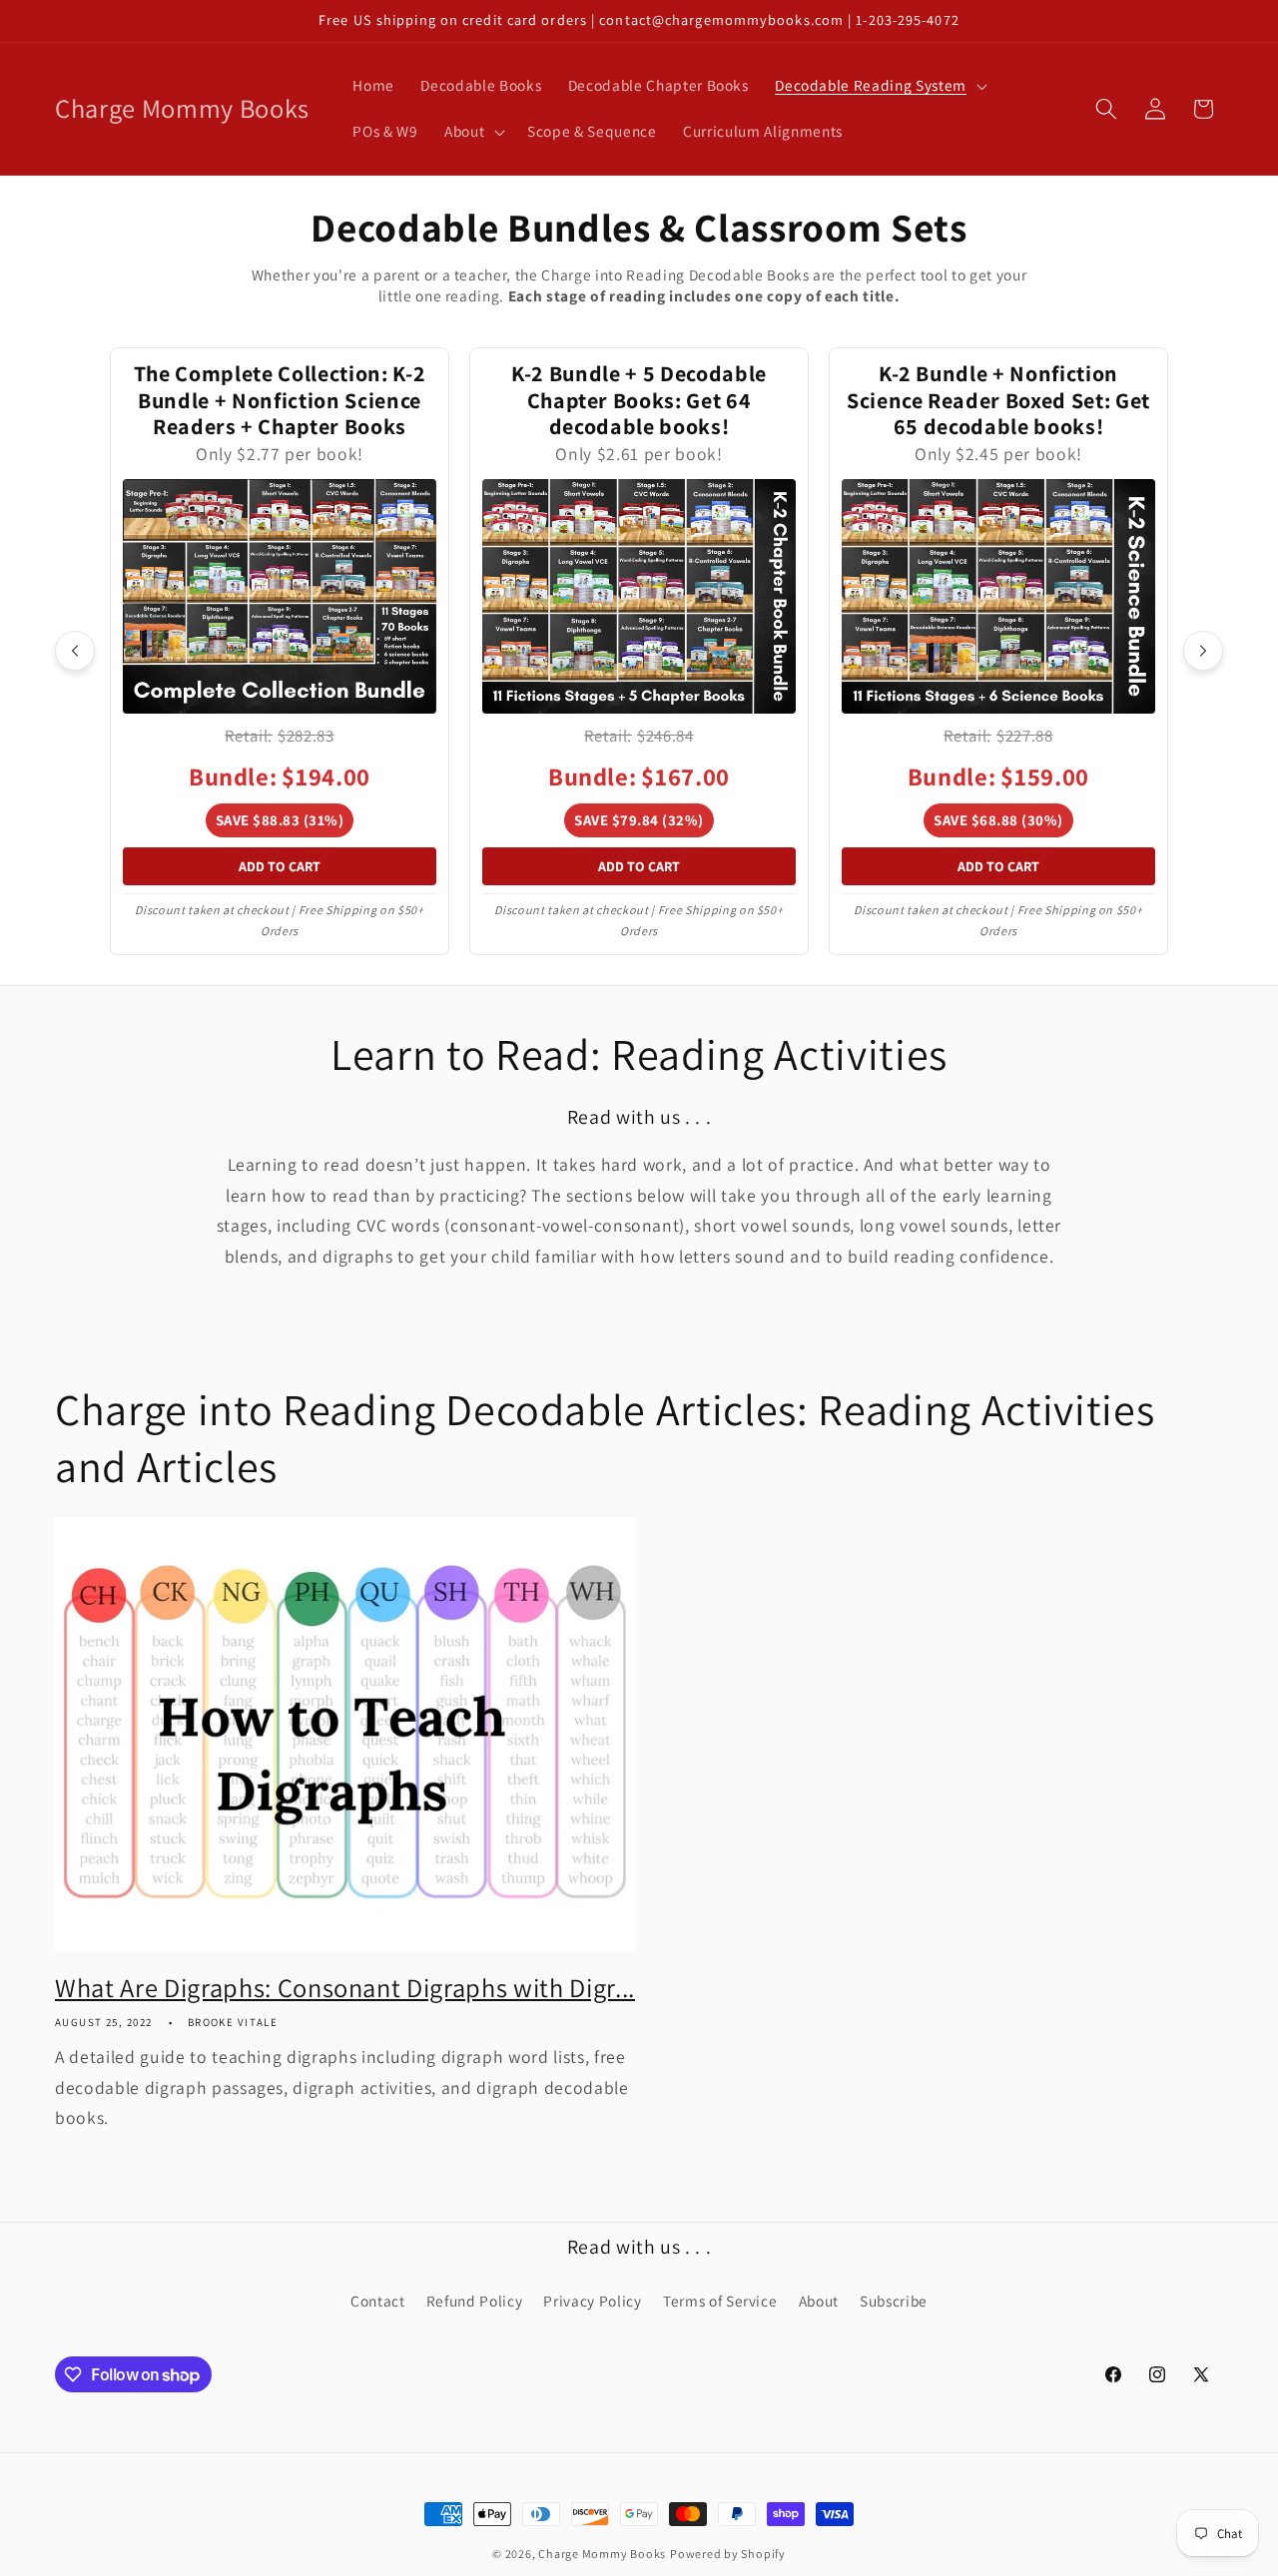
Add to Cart (280, 866)
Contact (378, 2301)
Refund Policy (475, 2301)
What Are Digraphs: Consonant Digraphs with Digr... (345, 1988)
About (819, 2301)
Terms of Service (720, 2301)
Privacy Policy (592, 2301)
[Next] (1203, 651)
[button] (879, 86)
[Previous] (75, 651)
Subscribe (894, 2301)
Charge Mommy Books (602, 2554)
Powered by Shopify (728, 2554)
